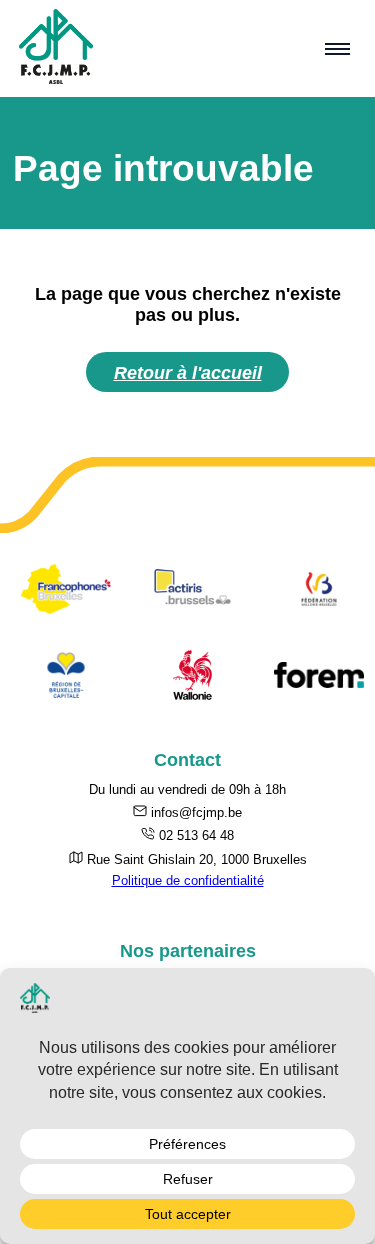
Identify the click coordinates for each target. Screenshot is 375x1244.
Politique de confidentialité (188, 880)
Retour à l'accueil (188, 372)
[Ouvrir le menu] (337, 49)
